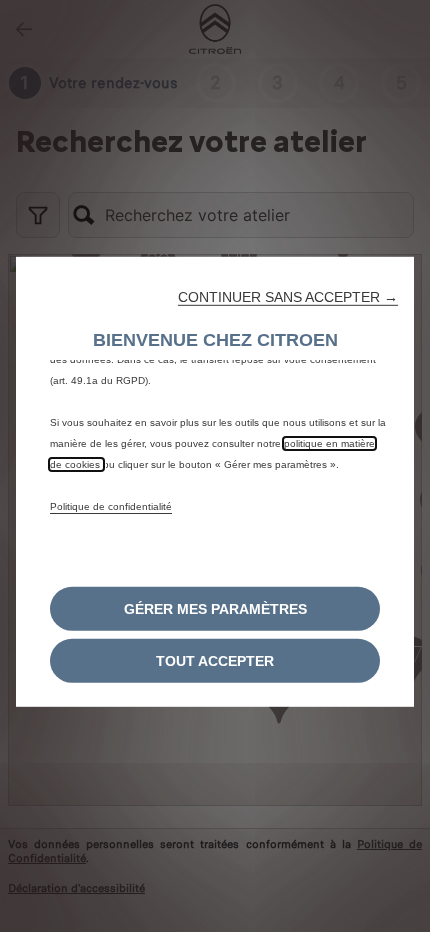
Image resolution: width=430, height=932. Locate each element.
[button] (288, 297)
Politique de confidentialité (111, 506)
